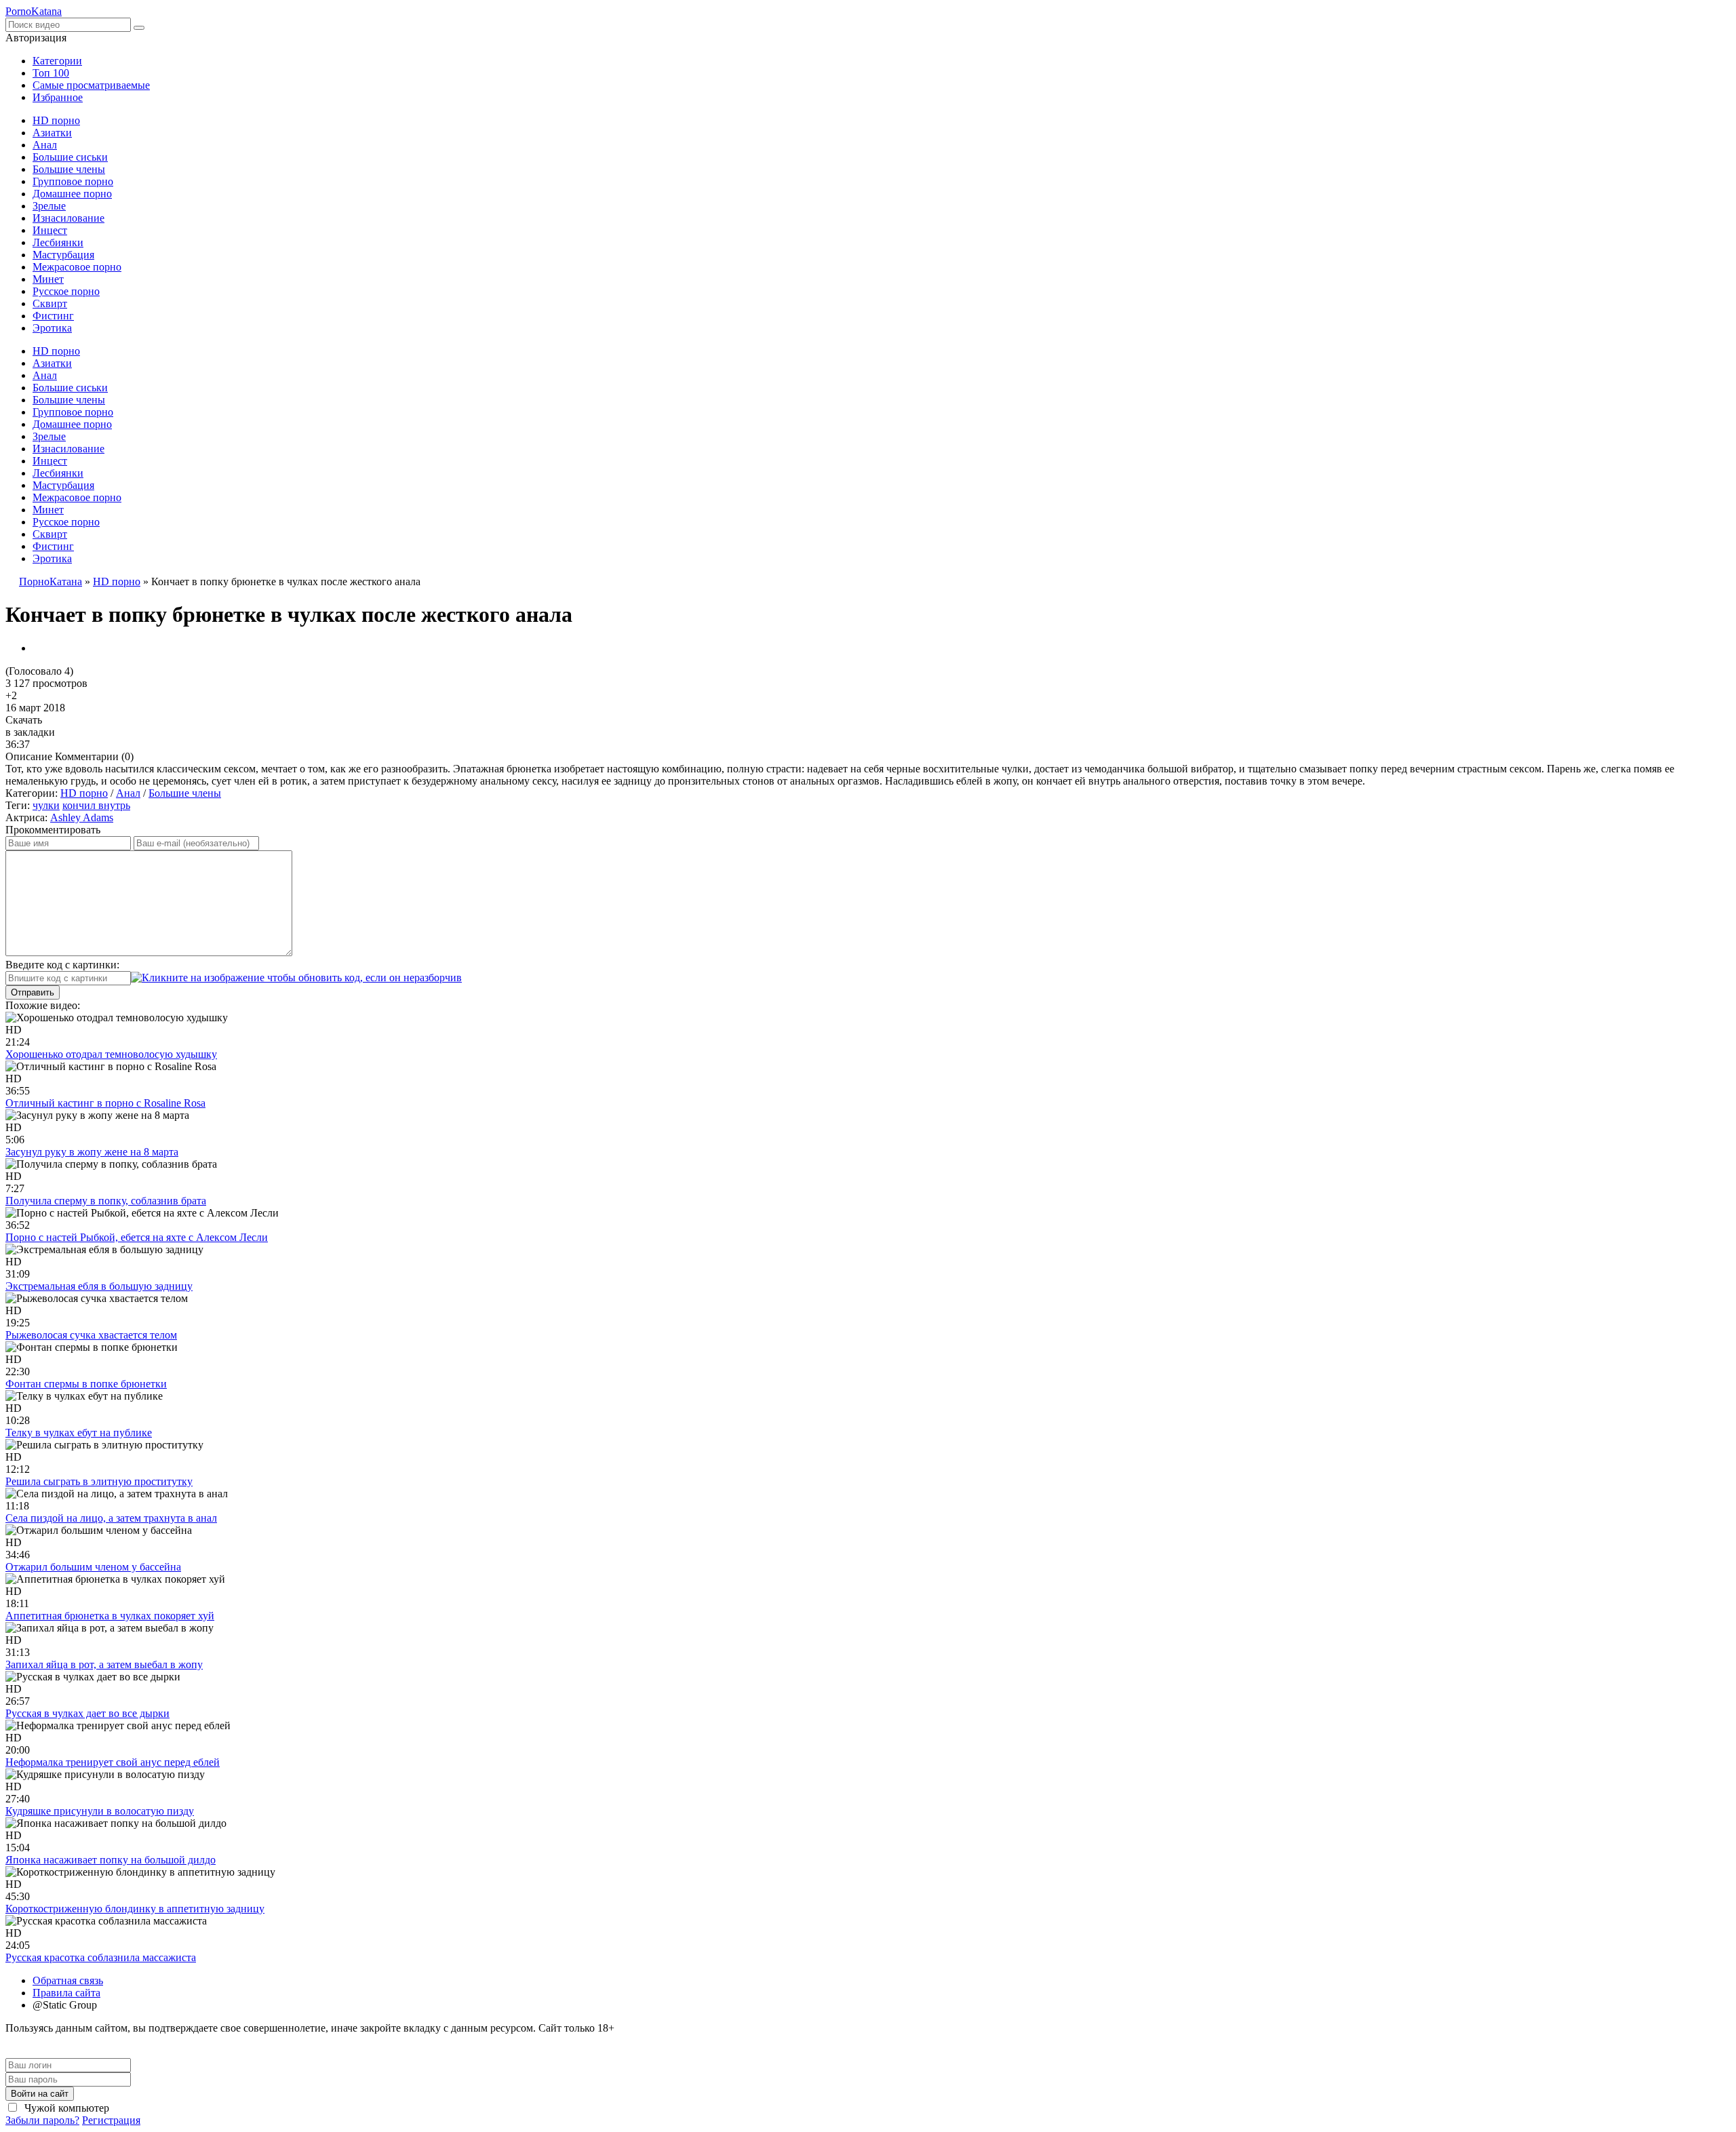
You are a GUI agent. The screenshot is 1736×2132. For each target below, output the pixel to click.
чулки (46, 805)
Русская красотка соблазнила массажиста (101, 1957)
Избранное (58, 97)
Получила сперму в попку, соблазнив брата (106, 1201)
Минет (48, 279)
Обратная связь (68, 1980)
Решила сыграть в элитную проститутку (99, 1481)
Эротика (52, 328)
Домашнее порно (72, 194)
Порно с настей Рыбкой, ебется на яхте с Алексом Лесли (137, 1237)
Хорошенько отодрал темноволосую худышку (111, 1054)
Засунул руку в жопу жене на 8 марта (92, 1152)
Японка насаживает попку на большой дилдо (111, 1860)
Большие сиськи (70, 157)
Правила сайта (66, 1993)
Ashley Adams (82, 817)
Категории (57, 61)
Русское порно (66, 291)
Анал (45, 145)
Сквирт (50, 303)
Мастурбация (63, 255)
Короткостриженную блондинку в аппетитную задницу (135, 1909)
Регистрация (111, 2120)
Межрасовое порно (77, 267)
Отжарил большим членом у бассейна (93, 1567)
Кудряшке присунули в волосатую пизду (100, 1811)
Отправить (33, 992)
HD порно (56, 120)
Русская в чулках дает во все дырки (87, 1713)
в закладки (30, 732)
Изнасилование (68, 218)
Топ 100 (51, 73)
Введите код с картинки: (62, 965)
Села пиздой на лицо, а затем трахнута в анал (111, 1518)
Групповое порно (73, 181)
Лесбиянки (58, 242)
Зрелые (49, 206)
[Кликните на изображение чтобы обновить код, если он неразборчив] (296, 978)
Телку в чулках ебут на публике (79, 1433)
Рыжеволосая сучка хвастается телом (91, 1335)
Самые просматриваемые (91, 85)
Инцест (50, 230)
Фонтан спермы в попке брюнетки (86, 1384)
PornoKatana (34, 11)
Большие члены (69, 169)
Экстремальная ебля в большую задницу (99, 1286)
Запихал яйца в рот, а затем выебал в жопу (104, 1664)
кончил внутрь (96, 805)
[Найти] (139, 28)
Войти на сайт (40, 2094)
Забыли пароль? (42, 2120)
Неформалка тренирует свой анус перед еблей (113, 1762)
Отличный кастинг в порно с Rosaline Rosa (105, 1103)
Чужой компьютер (65, 2108)
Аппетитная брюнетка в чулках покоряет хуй (110, 1616)
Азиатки (52, 133)
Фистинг (53, 316)
